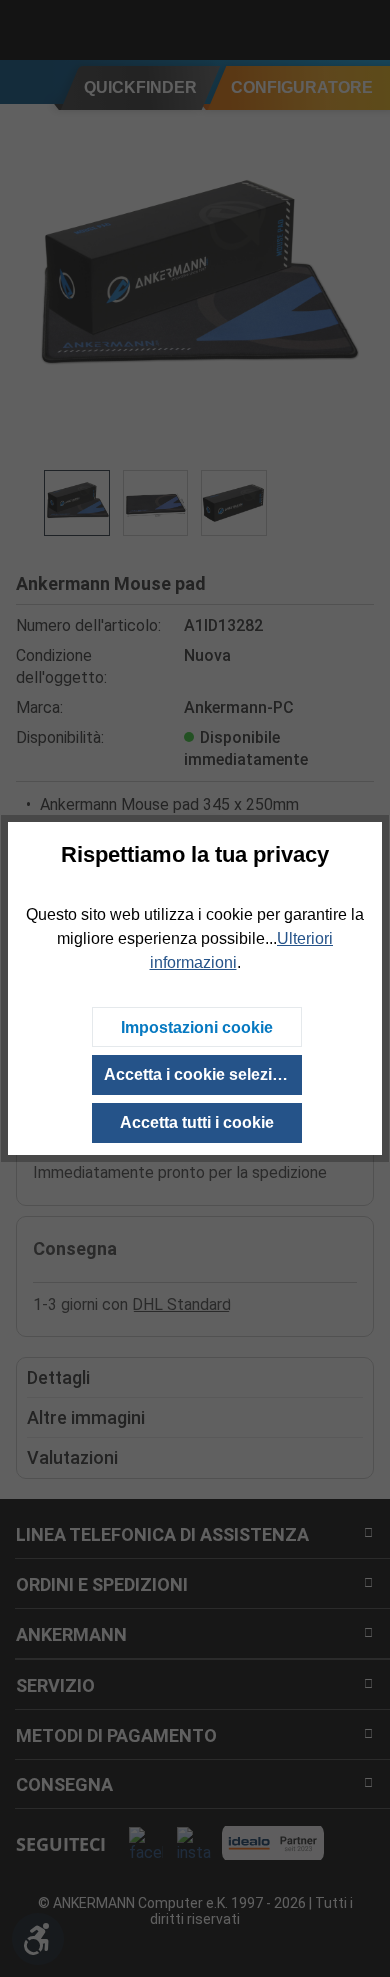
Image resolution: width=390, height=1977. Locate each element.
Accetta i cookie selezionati (203, 1074)
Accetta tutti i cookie (197, 1122)
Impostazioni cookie (197, 1027)
